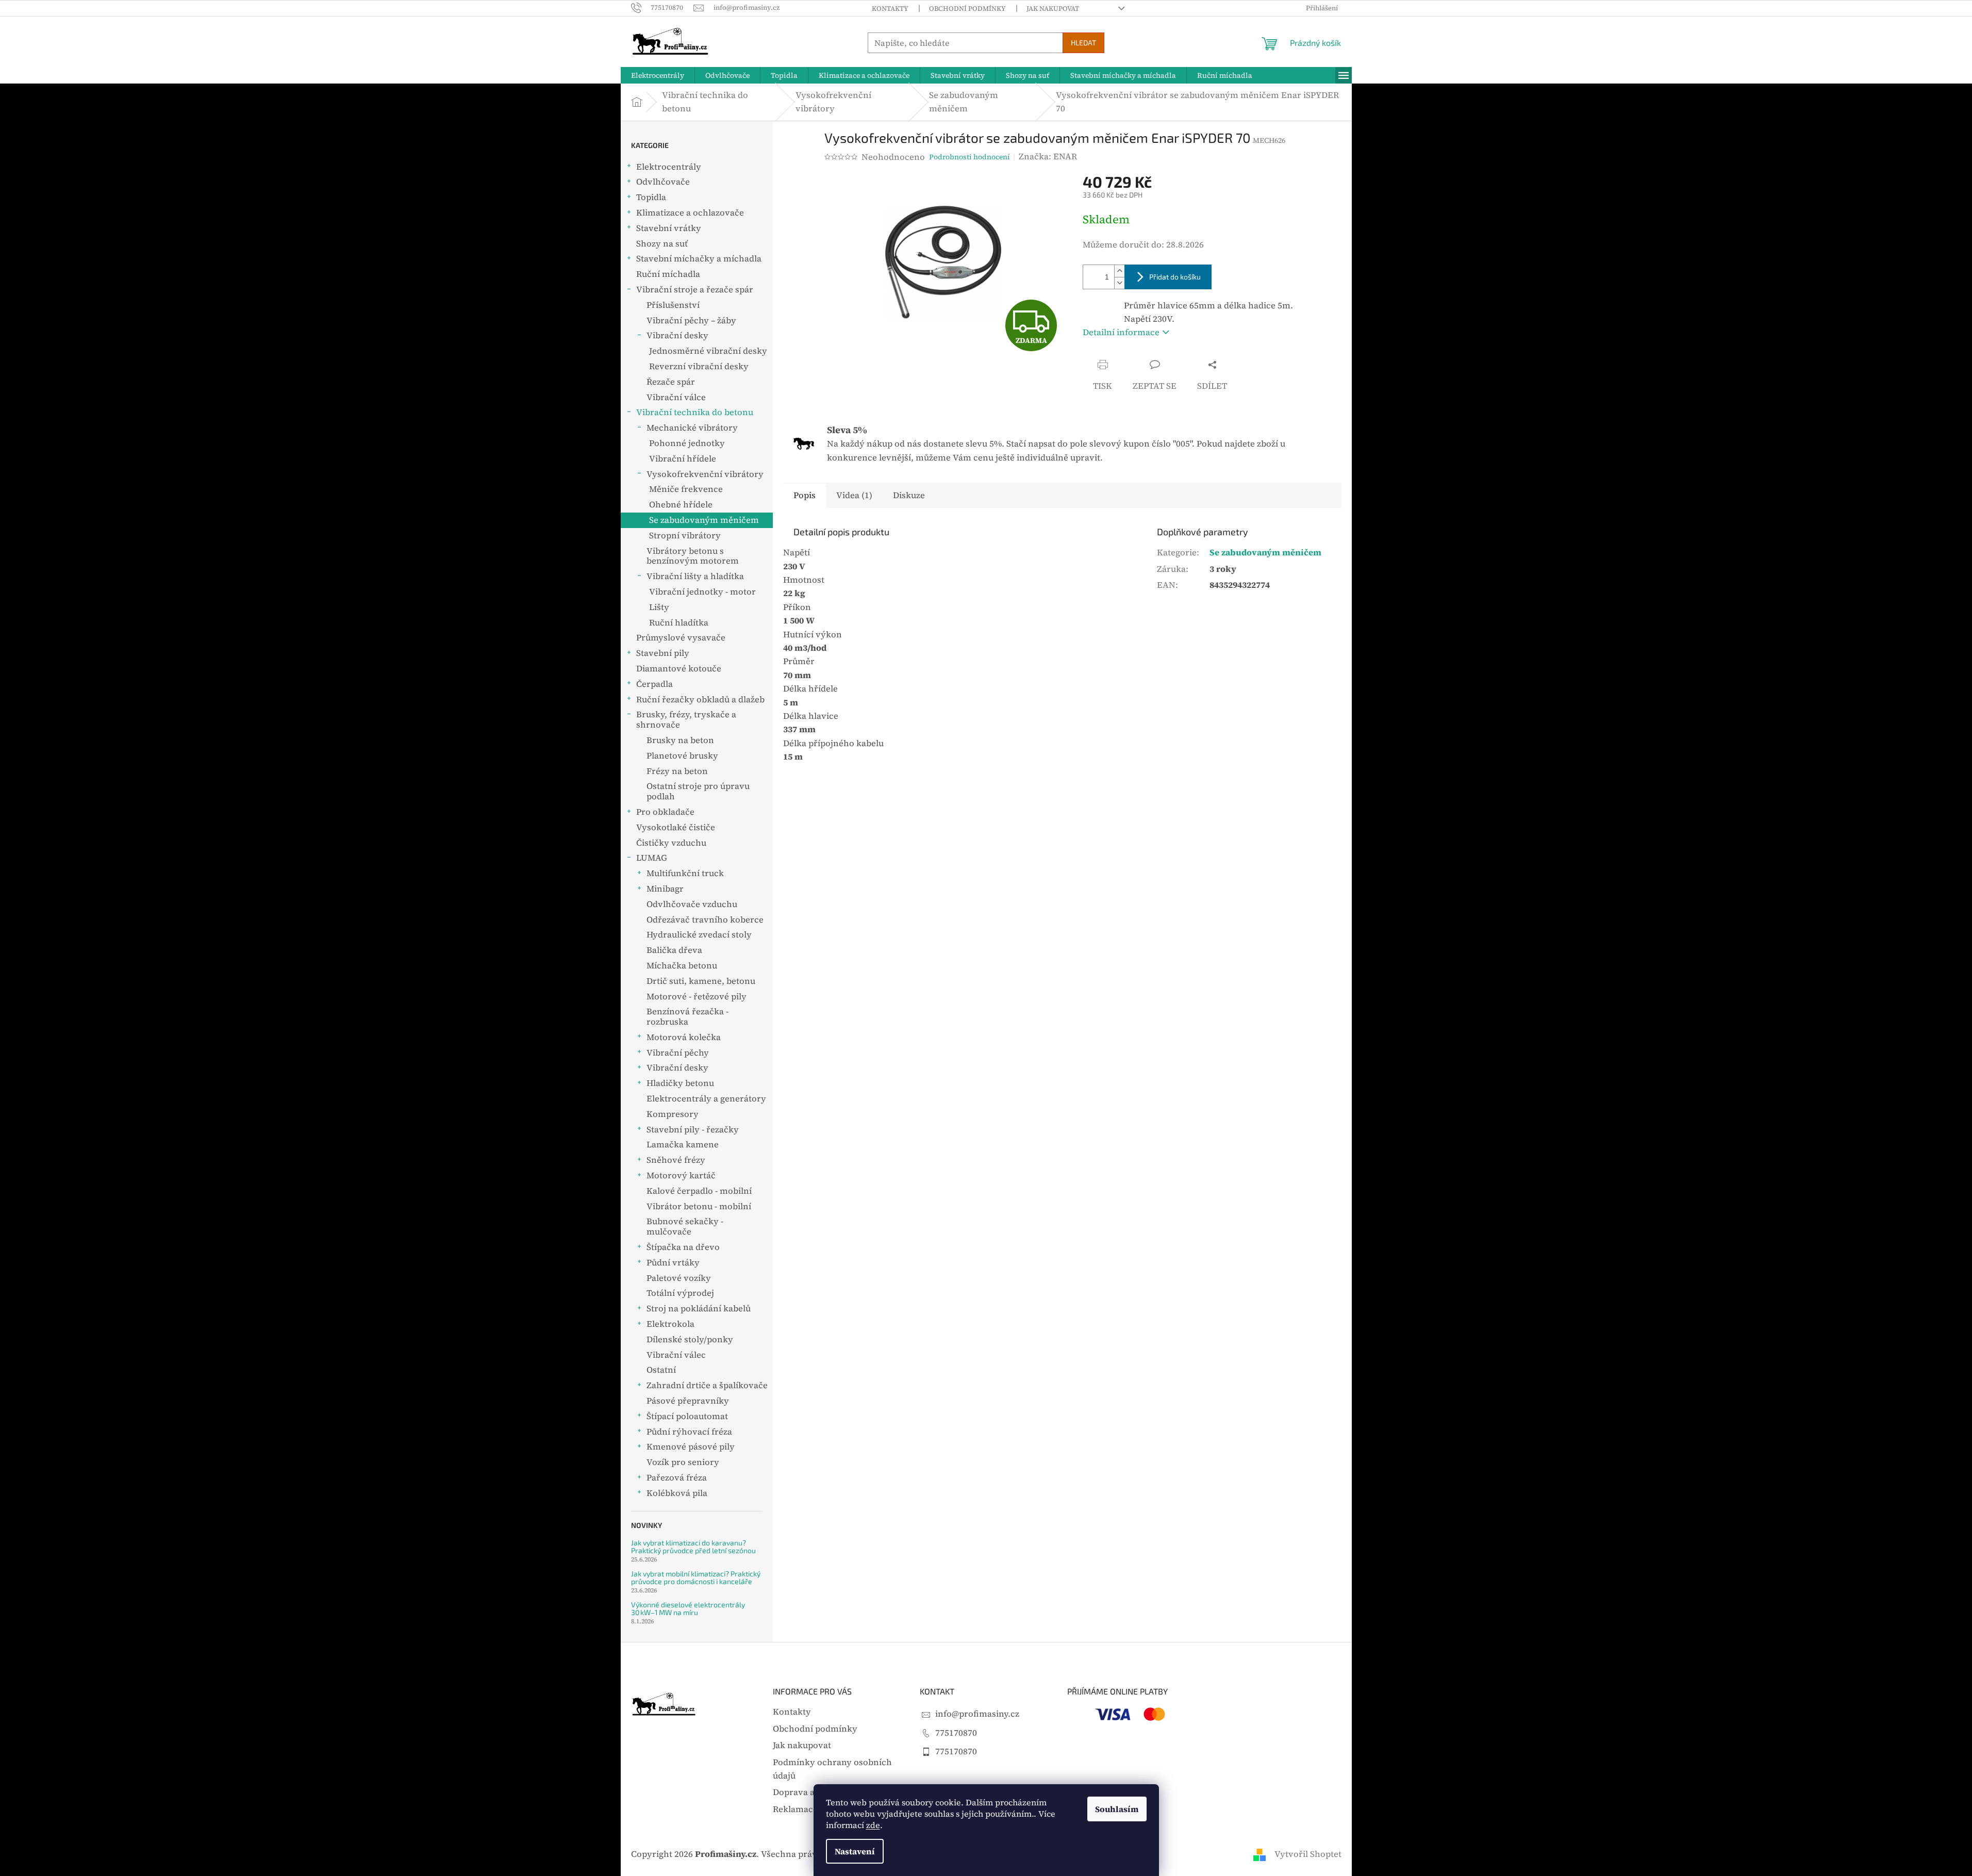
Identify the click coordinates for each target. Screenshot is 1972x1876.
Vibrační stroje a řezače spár (695, 290)
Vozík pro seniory (683, 1462)
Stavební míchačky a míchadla (699, 259)
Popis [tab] (805, 495)
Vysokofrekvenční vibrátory (705, 474)
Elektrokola (670, 1324)
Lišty (659, 607)
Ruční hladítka (679, 623)
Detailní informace (1121, 332)
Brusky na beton (680, 740)
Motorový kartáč (681, 1175)
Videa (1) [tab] (854, 495)
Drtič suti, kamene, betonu (701, 981)
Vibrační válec (676, 1355)
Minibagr (665, 889)
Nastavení (855, 1851)
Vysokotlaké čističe (676, 827)
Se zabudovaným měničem (704, 520)
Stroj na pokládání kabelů (699, 1309)
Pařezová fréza (677, 1478)
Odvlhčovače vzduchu (692, 904)
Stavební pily (663, 653)
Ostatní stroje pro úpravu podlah (698, 791)
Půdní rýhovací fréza (689, 1432)
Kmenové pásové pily (691, 1447)
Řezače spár (671, 382)
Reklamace (795, 1809)
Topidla (651, 197)
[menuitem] (658, 75)
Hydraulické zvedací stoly (699, 935)
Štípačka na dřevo (683, 1247)
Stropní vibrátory (685, 536)
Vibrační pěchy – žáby (691, 320)
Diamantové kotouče (679, 669)
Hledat (1083, 43)
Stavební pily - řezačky (693, 1130)
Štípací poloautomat (687, 1416)
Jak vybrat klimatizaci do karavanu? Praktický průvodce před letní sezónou (693, 1547)
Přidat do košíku (1175, 277)
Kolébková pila (677, 1493)
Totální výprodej (680, 1293)
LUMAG (652, 858)
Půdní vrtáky (673, 1263)
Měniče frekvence (686, 489)
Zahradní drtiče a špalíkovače (707, 1385)
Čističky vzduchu (671, 843)
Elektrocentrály (669, 167)
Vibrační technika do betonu (695, 412)
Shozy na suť (662, 244)
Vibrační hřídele (683, 459)
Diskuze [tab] (909, 495)
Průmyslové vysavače (681, 638)
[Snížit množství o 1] (1119, 283)
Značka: (1048, 157)
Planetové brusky (682, 756)
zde (873, 1825)
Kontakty (890, 9)
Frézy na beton (677, 771)
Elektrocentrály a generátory (706, 1099)
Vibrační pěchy (678, 1053)
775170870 (956, 1733)
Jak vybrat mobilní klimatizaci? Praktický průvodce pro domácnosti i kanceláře (696, 1578)
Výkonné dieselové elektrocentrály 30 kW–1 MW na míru (688, 1609)
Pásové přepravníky (688, 1401)
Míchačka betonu (682, 966)
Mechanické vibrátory (692, 428)
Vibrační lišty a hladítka (695, 576)
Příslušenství (673, 305)
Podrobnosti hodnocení (970, 157)
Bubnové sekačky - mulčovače (685, 1227)
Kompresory (673, 1114)
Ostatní (661, 1370)
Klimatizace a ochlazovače (690, 213)
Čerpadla (654, 684)
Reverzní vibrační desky (699, 366)
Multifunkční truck (685, 873)
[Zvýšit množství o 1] (1119, 271)
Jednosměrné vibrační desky (708, 351)
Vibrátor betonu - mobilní (699, 1206)
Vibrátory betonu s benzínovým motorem (693, 556)
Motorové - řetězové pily (697, 997)
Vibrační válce (676, 397)
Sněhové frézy (676, 1160)
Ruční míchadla (668, 274)
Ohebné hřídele (681, 505)
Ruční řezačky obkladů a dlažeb (700, 700)
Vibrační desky (677, 335)
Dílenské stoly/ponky (690, 1339)
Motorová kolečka (684, 1037)
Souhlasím (1117, 1809)
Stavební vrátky (669, 228)
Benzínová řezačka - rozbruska (687, 1017)
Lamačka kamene (683, 1145)
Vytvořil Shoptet (1308, 1854)
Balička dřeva (674, 950)
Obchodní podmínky (967, 9)
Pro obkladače (665, 812)
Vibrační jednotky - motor (702, 592)
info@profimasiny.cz (977, 1714)
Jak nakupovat (1053, 9)
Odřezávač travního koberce (705, 920)
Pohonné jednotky (687, 443)
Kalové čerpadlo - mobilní (699, 1191)
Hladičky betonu (680, 1083)
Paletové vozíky (679, 1278)
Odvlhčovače (663, 182)
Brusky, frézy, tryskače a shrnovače (686, 720)
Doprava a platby (808, 1792)
